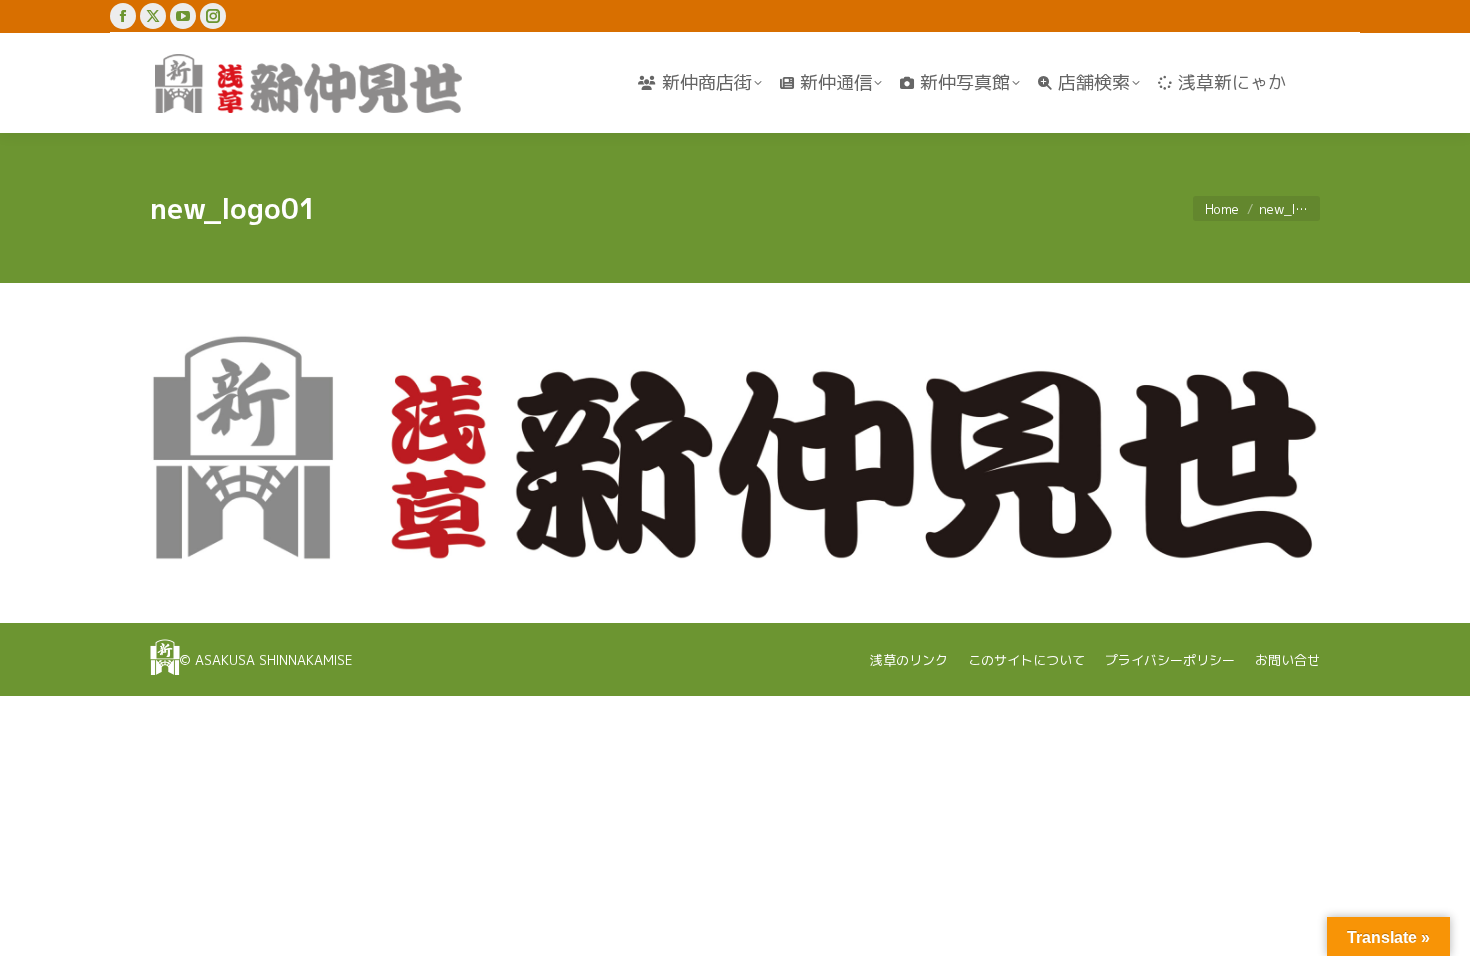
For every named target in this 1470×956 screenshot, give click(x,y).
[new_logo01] (735, 448)
